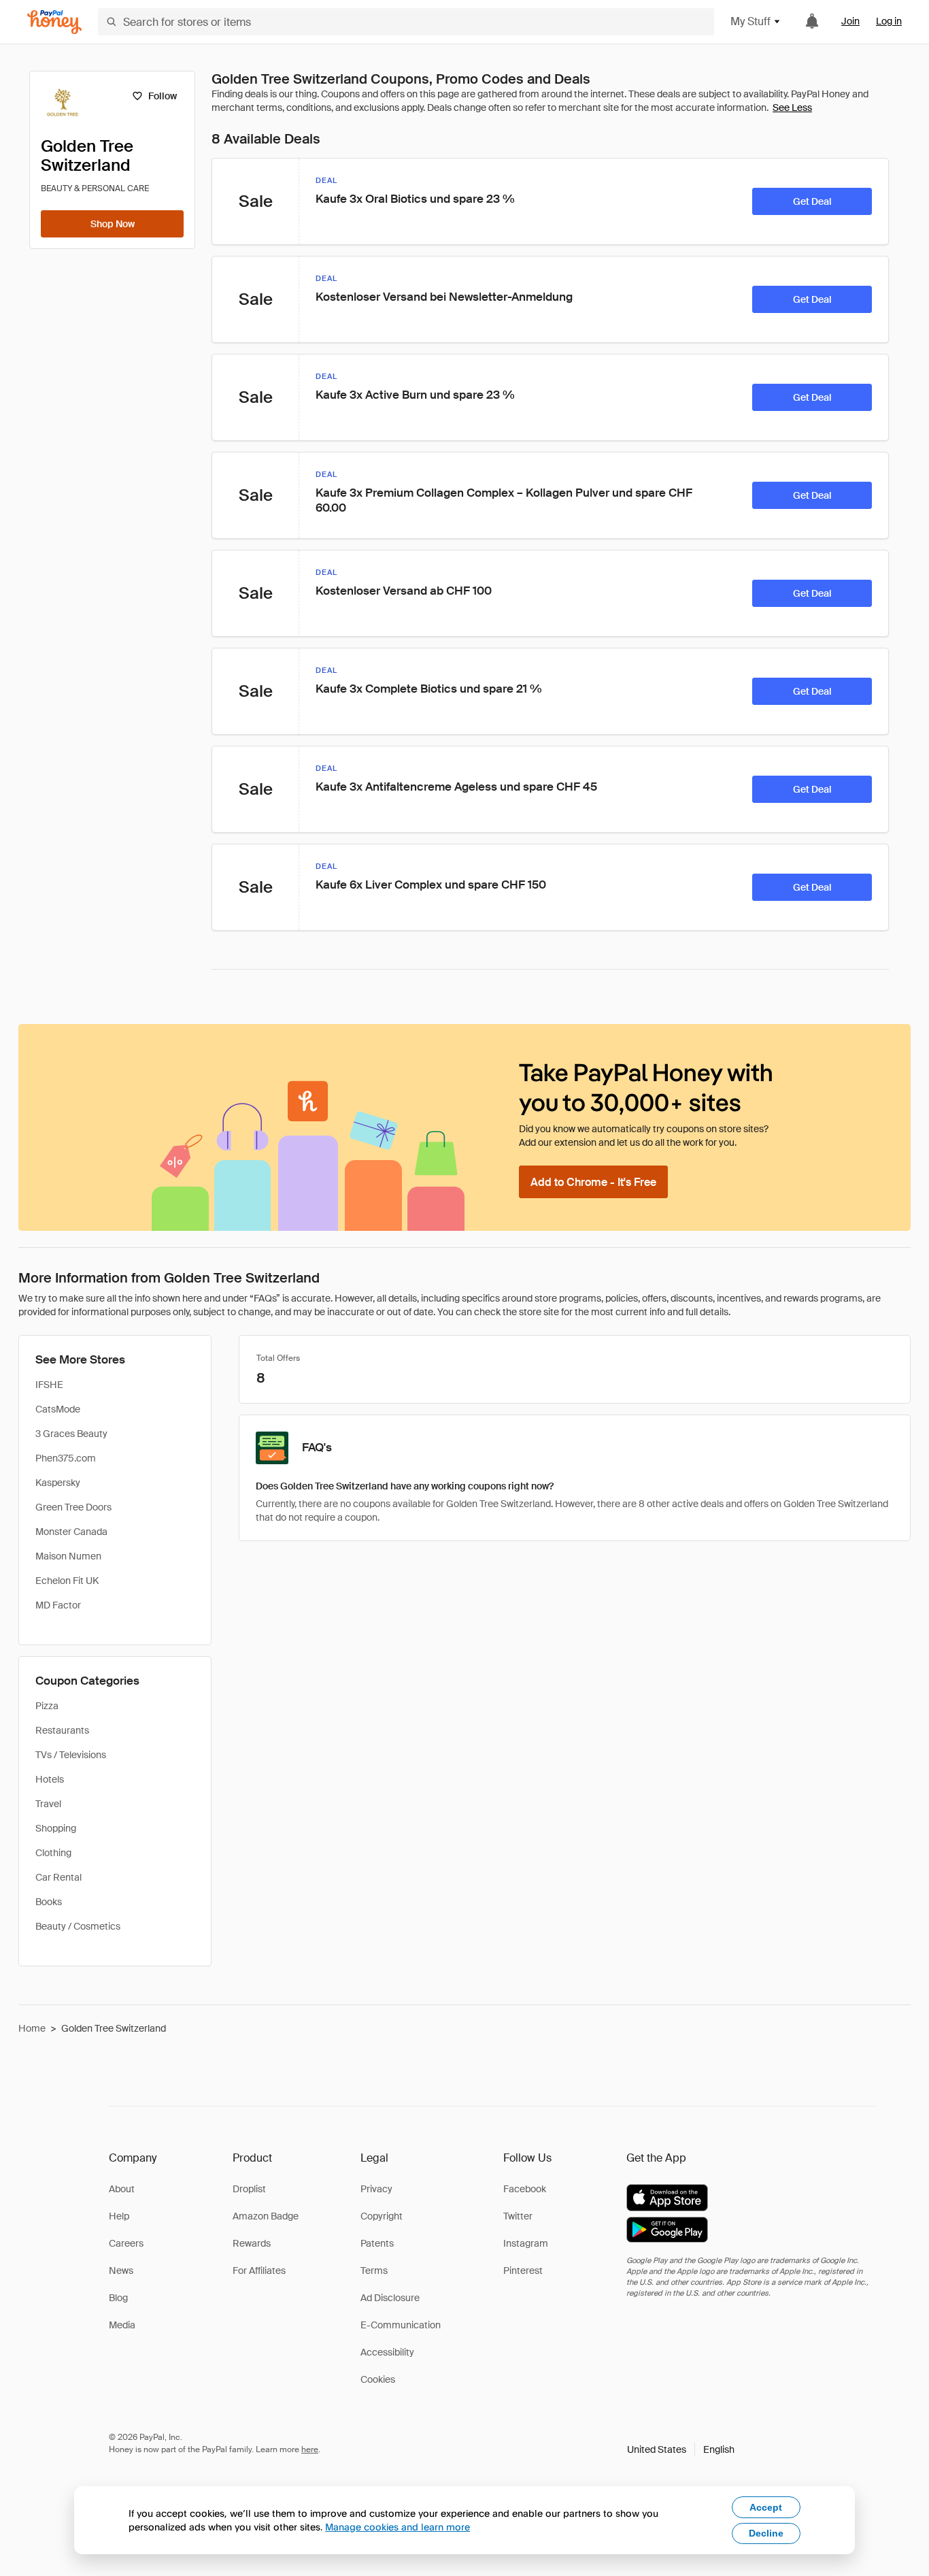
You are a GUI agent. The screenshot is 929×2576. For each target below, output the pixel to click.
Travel (48, 1804)
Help (119, 2216)
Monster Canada (71, 1532)
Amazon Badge (266, 2216)
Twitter (518, 2216)
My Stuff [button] (750, 21)
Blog (118, 2298)
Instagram (526, 2243)
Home (32, 2028)
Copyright (382, 2216)
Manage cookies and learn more (398, 2527)
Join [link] (850, 21)
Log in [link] (889, 21)
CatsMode (58, 1409)
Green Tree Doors (73, 1507)
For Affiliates (259, 2270)
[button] (681, 2449)
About (122, 2189)
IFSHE (49, 1385)
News (121, 2270)
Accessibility (387, 2352)
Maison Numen (68, 1556)
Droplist (249, 2189)
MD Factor (58, 1605)
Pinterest (523, 2270)
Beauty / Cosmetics (78, 1926)
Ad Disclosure (390, 2298)
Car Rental (58, 1877)
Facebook (525, 2189)
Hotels (50, 1779)
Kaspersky (58, 1483)
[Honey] (54, 22)
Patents (377, 2243)
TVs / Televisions (71, 1755)
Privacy (376, 2189)
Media (122, 2325)
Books (49, 1902)
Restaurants (62, 1730)
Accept (766, 2507)
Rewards (252, 2243)
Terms (374, 2270)
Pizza (47, 1706)
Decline (766, 2533)
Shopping (56, 1828)
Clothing (53, 1853)
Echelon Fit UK (67, 1581)
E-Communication (401, 2325)
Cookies (378, 2379)
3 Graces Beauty (71, 1434)
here (310, 2449)
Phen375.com (66, 1458)
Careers (126, 2243)
